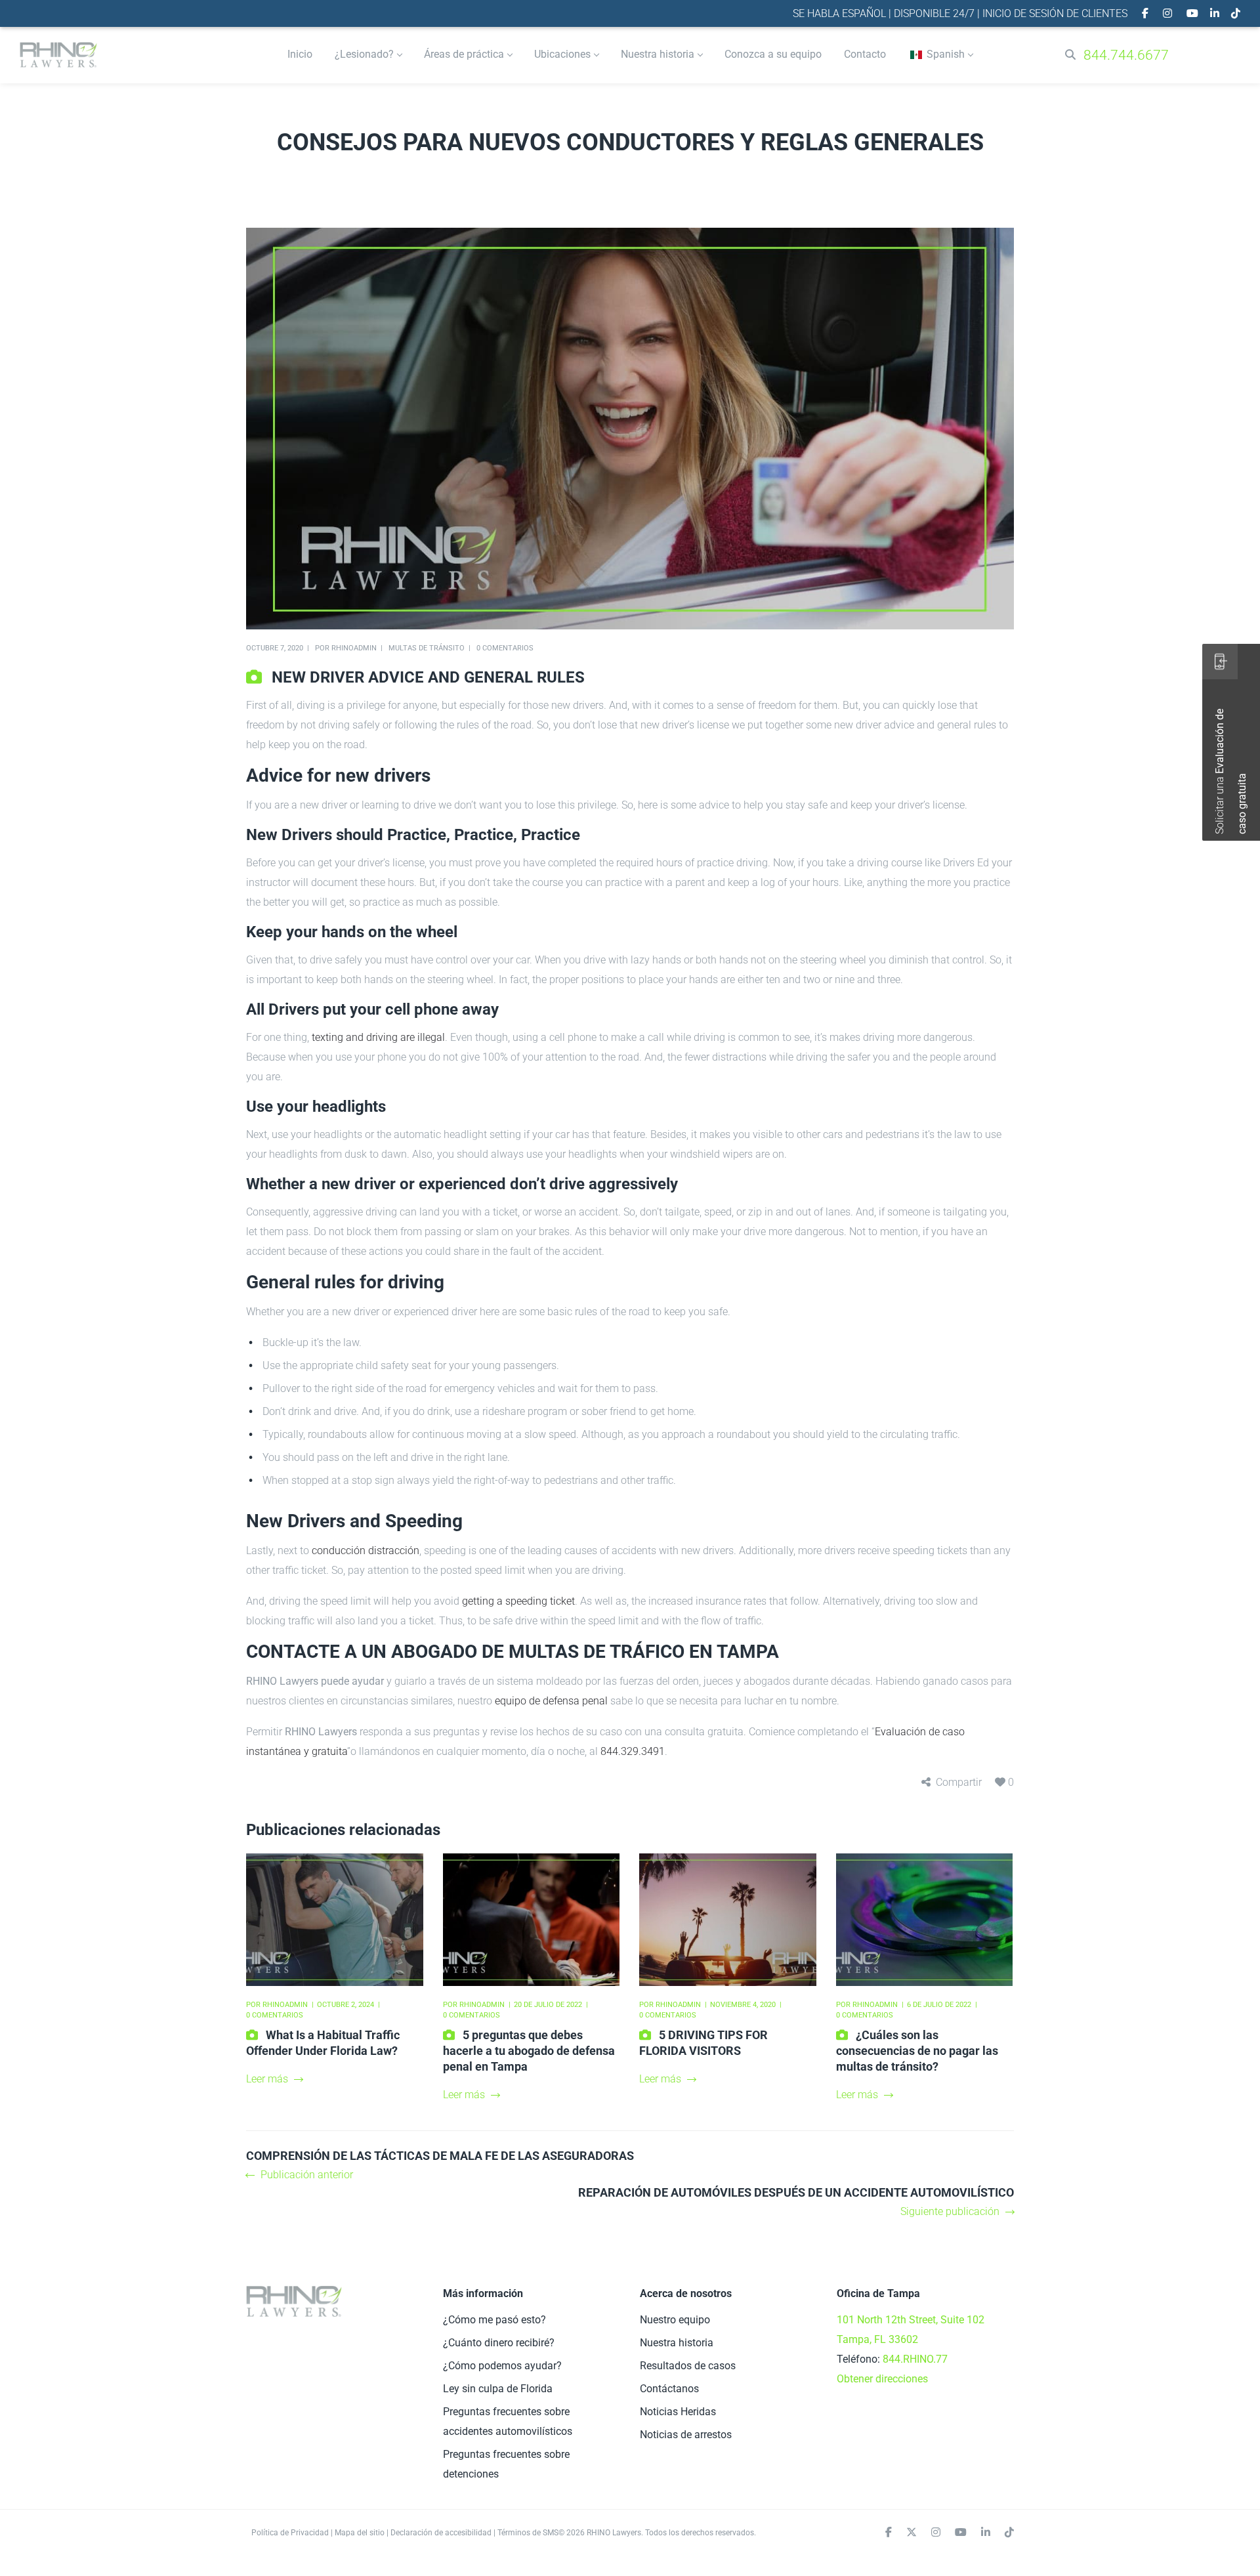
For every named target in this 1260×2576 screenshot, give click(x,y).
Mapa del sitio (360, 2533)
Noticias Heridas (678, 2412)
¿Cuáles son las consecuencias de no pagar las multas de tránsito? (917, 2051)
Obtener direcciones (882, 2379)
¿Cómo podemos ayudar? (502, 2366)
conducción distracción (366, 1551)
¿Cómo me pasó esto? (494, 2320)
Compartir (959, 1782)
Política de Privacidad (290, 2533)
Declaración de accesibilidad (441, 2533)
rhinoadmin (354, 648)
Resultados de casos (688, 2366)
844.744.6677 (1126, 55)
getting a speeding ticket (518, 1601)
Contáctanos (669, 2389)
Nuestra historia (677, 2343)
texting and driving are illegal (378, 1037)
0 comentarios (505, 648)
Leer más (267, 2079)
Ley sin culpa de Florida (498, 2389)
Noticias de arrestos (686, 2435)
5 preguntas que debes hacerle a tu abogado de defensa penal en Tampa (529, 2051)
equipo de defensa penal (551, 1701)
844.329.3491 (633, 1751)
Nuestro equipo (675, 2320)
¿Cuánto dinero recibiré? (499, 2343)
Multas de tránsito (427, 648)
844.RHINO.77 (915, 2359)
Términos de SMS (528, 2533)
